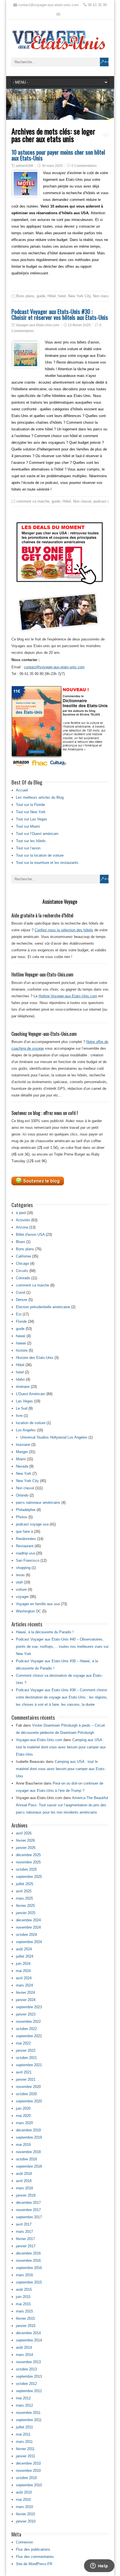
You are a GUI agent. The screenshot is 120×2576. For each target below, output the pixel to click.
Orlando (22, 1495)
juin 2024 (23, 1964)
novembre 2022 (28, 2021)
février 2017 (25, 2239)
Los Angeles (26, 1430)
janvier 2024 (26, 2000)
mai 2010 (23, 2500)
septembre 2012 (29, 2391)
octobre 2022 (26, 2029)
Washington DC (28, 1611)
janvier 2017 (26, 2246)
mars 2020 (24, 2123)
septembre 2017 (29, 2217)
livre (19, 1416)
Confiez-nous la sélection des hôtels (64, 930)
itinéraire (23, 1387)
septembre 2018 (29, 2166)
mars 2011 (24, 2442)
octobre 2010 (26, 2478)
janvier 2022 (26, 2050)
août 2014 (24, 2347)
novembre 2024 (28, 1927)
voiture (21, 1589)
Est (19, 1314)
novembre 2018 (28, 2152)
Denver (22, 1300)
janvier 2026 (26, 1848)
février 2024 (25, 1993)
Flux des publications (33, 2549)
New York (24, 1474)
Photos (22, 1517)
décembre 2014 (28, 2333)
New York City (79, 296)
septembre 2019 (29, 2137)
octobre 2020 (26, 2094)
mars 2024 (24, 1985)
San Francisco (28, 1560)
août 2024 (24, 1949)
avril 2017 (24, 2224)
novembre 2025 (28, 1862)
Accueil (22, 790)
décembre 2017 (28, 2203)
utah (19, 1582)
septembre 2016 (29, 2268)
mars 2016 (24, 2275)
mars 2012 (24, 2405)
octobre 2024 (26, 1935)
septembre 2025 (29, 1877)
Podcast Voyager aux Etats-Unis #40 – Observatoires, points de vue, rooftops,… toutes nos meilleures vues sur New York (62, 1647)
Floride (21, 1321)
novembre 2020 (28, 2087)
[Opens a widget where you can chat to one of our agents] (99, 2566)
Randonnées (26, 1539)
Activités (23, 1220)
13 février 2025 (79, 325)
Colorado (23, 1278)
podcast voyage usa (32, 1524)
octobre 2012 (26, 2384)
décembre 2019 (28, 2130)
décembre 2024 (28, 1920)
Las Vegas (24, 1401)
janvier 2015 (26, 2326)
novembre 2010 (28, 2471)
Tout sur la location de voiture (40, 855)
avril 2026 (24, 1833)
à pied (21, 1213)
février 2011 (25, 2449)
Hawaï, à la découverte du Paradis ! (45, 1632)
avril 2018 (24, 2181)
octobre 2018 (26, 2159)
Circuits (22, 1271)
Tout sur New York (31, 812)
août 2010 (24, 2492)
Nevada (22, 1466)
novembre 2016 (28, 2261)
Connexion (24, 2542)
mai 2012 (23, 2398)
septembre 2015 (29, 2282)
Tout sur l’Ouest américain (37, 834)
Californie (23, 1256)
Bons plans (25, 296)
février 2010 (25, 2514)
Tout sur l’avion (28, 848)
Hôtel (52, 296)
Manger (22, 1452)
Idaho (20, 1379)
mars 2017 (24, 2232)
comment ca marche (33, 501)
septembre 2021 (29, 2065)
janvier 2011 (26, 2456)
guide (41, 296)
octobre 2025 (26, 1869)
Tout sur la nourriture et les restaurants (47, 863)
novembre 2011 (28, 2413)
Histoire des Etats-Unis (35, 1358)
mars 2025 (24, 1898)
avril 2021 (24, 2072)
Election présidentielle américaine (43, 1307)
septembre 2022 (29, 2036)
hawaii (21, 1343)
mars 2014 (24, 2355)
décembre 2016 (28, 2253)
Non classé (102, 296)
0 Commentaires (84, 166)
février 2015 (25, 2318)
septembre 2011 (29, 2420)
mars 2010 (24, 2507)
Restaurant (25, 1546)
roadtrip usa (25, 1553)
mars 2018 (24, 2188)
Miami (21, 1459)
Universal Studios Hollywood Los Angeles (54, 1437)
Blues (21, 1242)
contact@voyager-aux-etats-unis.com (54, 667)
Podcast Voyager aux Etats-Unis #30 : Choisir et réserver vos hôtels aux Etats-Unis (60, 314)
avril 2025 (24, 1891)
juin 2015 (23, 2297)
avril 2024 (24, 1978)
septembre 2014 (29, 2340)
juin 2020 (23, 2108)
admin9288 (25, 166)
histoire (22, 1350)
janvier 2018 (26, 2195)
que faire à (24, 1531)
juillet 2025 (25, 1884)
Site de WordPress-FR (34, 2564)
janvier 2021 (26, 2079)
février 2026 (25, 1840)
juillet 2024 (25, 1956)
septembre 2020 (29, 2101)
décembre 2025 (28, 1855)
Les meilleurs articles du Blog (40, 797)
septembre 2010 (29, 2485)
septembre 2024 (29, 1942)
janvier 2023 (26, 2014)
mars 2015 (24, 2311)
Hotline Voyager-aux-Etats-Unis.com (68, 996)
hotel (62, 296)
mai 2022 (23, 2043)
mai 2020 (23, 2116)
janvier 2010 (26, 2521)
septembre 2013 (29, 2376)
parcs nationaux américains (38, 1503)
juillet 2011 (24, 2427)
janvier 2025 (26, 1913)
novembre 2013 (28, 2362)
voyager (22, 1597)
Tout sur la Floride (30, 805)
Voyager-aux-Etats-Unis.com (38, 325)
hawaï (21, 1336)
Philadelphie (26, 1510)
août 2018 (24, 2174)
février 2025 (25, 1906)
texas (20, 1575)
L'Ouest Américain (31, 1394)
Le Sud (22, 1408)
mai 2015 (23, 2304)
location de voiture (31, 1423)
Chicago (22, 1263)
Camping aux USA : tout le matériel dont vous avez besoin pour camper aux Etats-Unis (61, 1747)
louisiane (23, 1445)
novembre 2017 (28, 2210)
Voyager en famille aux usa (38, 1604)
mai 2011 (23, 2434)
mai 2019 (23, 2145)
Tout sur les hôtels (31, 841)
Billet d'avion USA (30, 1235)
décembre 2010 (28, 2463)
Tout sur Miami (28, 826)
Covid (21, 1292)
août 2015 (24, 2289)
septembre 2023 (29, 2007)
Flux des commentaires (35, 2557)
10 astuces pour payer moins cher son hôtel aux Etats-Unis (58, 155)
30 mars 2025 (52, 166)
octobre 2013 (26, 2369)
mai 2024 (23, 1971)
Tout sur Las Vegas (32, 819)
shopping (23, 1568)
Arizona (22, 1227)
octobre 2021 (26, 2058)
